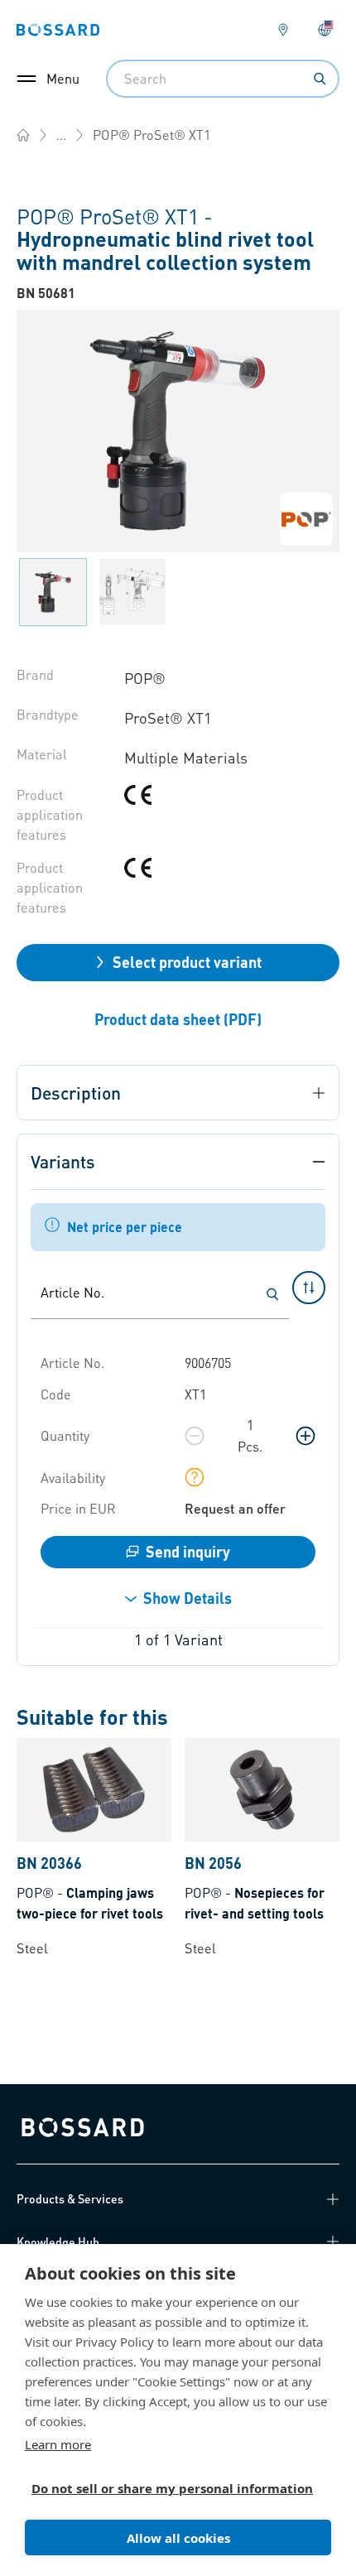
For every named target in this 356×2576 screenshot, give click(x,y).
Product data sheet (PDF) (178, 1019)
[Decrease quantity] (195, 1436)
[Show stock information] (195, 1477)
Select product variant (187, 962)
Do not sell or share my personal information (171, 2488)
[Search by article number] (272, 1294)
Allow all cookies (178, 2538)
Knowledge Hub (58, 2241)
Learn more (58, 2444)
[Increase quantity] (305, 1436)
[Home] (23, 135)
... (61, 135)
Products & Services (70, 2198)
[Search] (320, 79)
